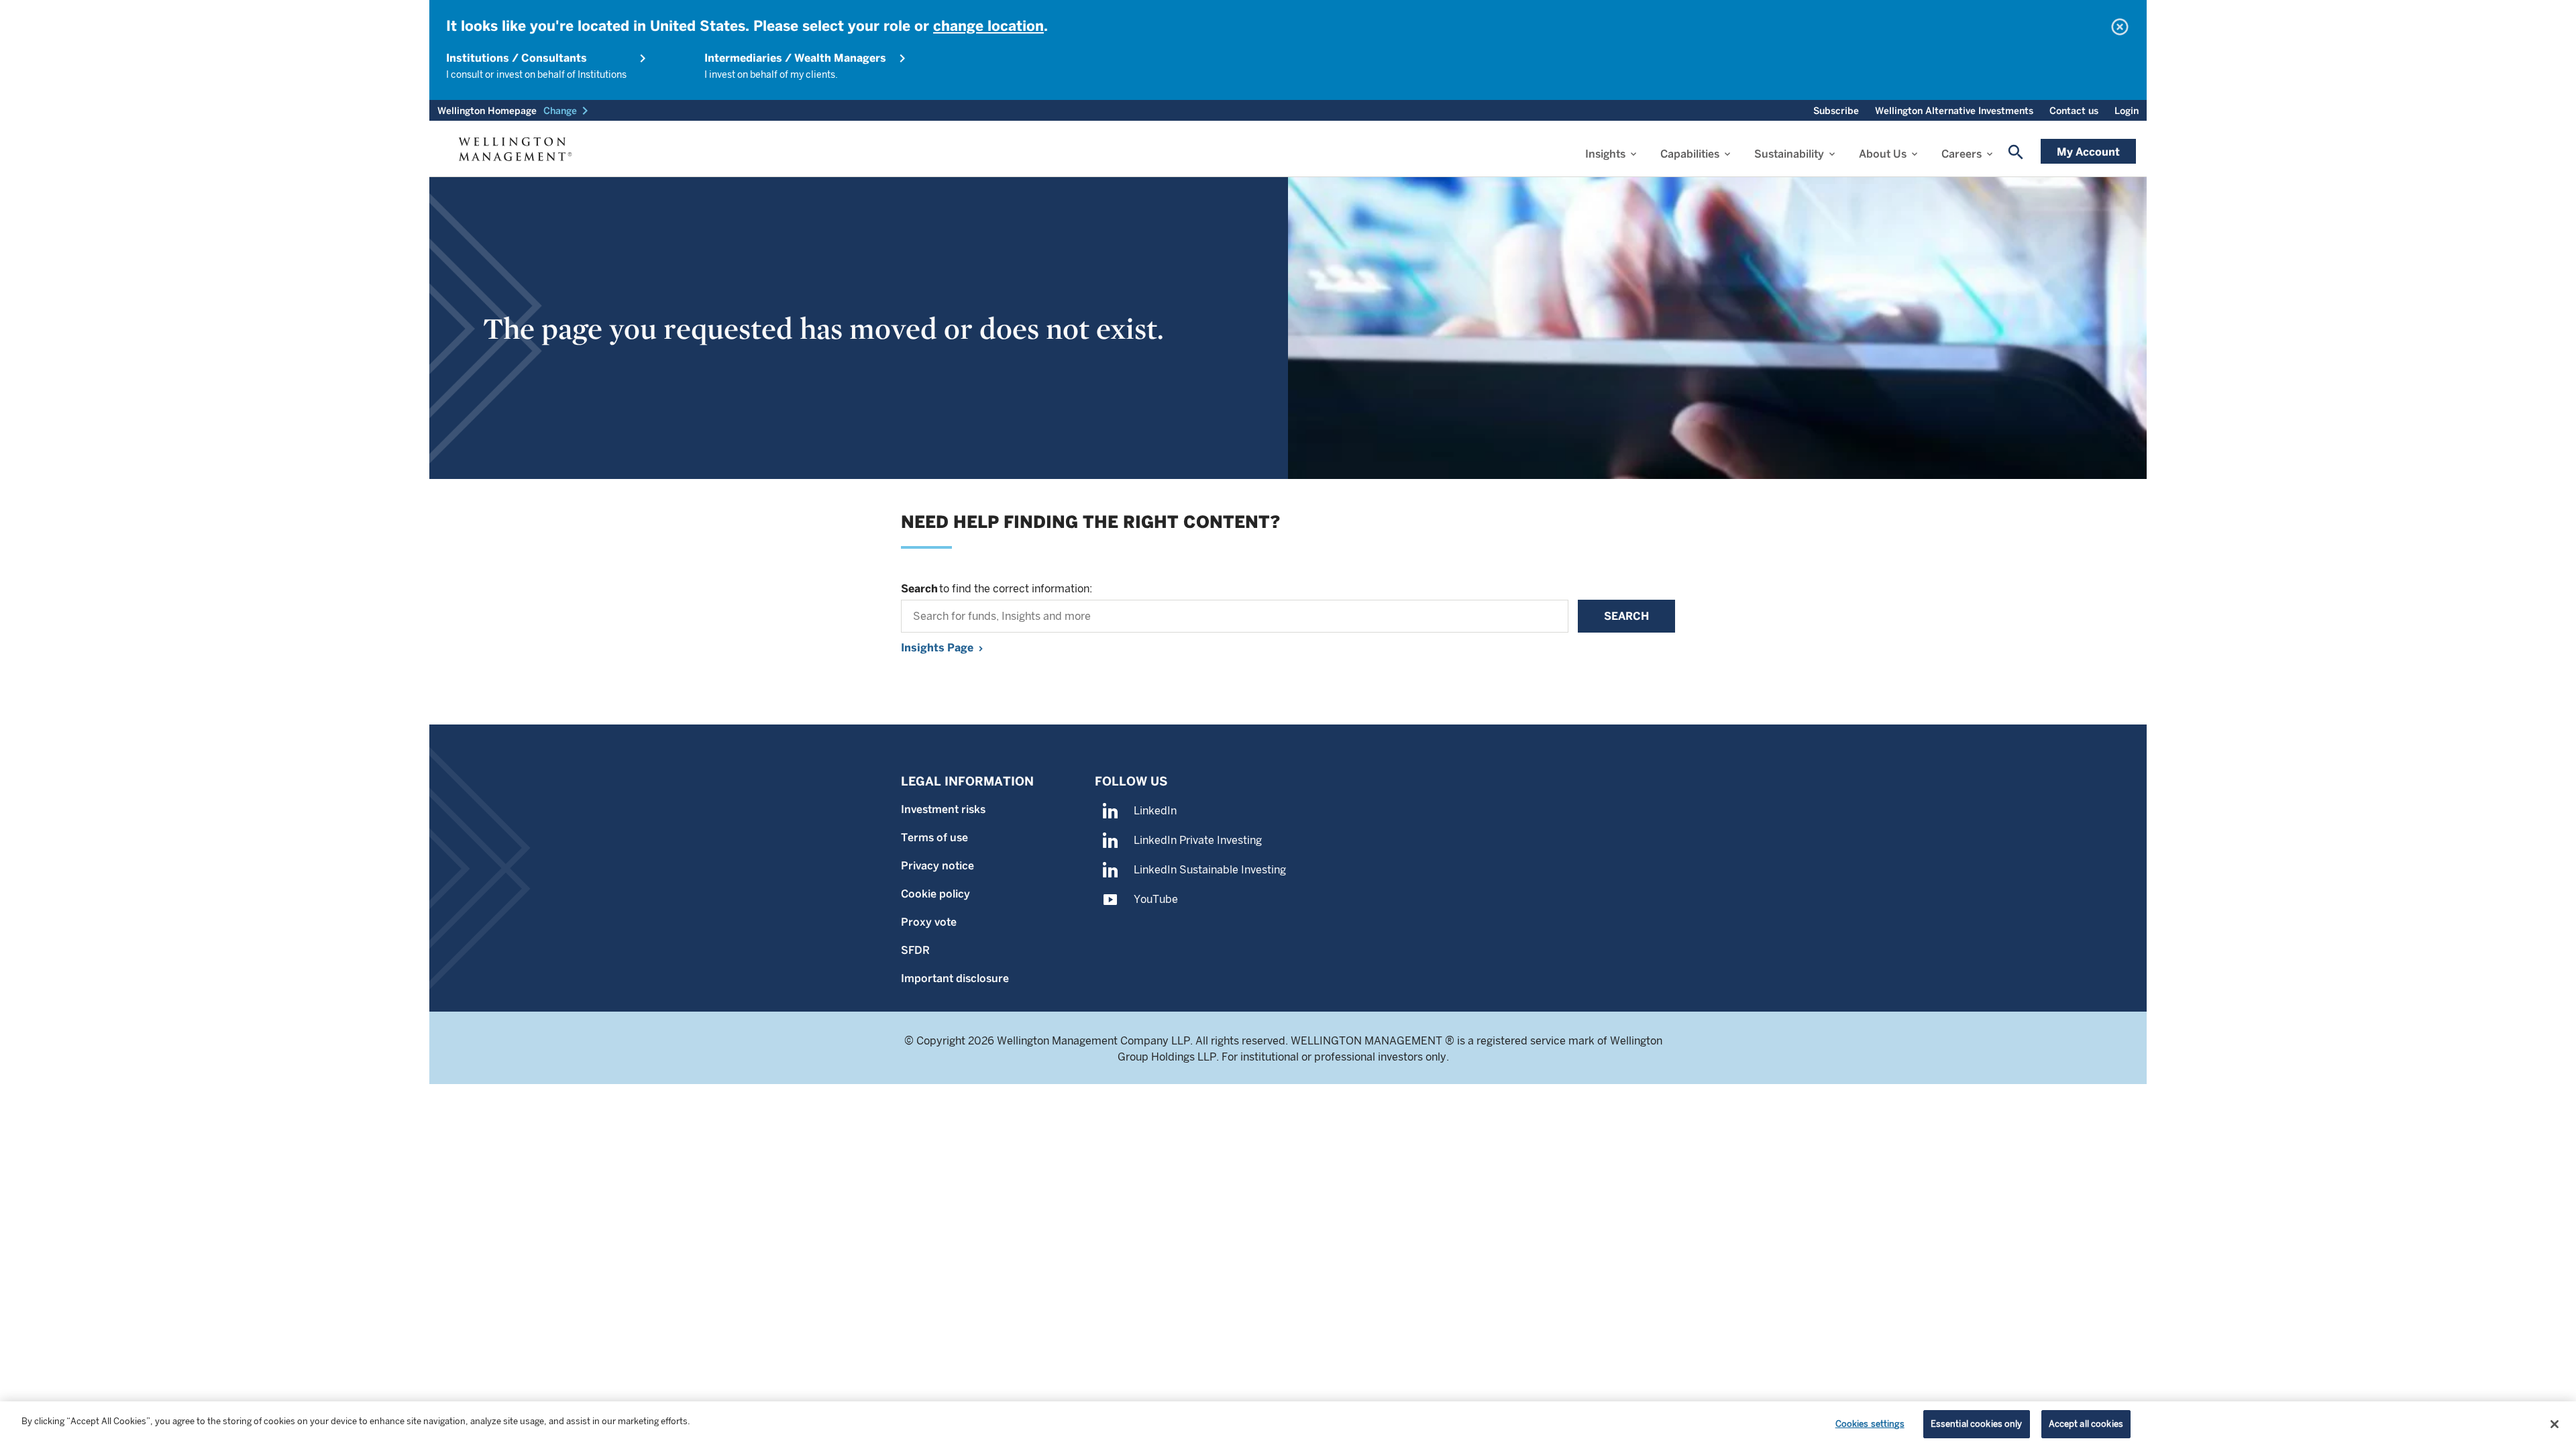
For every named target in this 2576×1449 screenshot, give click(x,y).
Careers (1962, 154)
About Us (1883, 154)
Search (1626, 616)
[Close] (2555, 1424)
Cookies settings (1870, 1424)
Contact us (2074, 111)
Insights (1605, 154)
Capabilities (1690, 154)
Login (2127, 111)
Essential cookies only (1977, 1424)
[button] (568, 111)
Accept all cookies (2086, 1424)
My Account (2088, 152)
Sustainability (1789, 154)
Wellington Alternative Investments (1954, 111)
